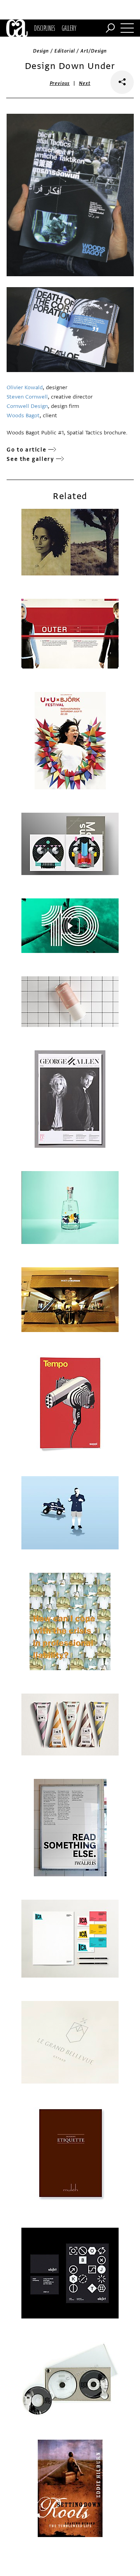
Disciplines (45, 28)
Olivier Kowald (25, 387)
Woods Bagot (23, 416)
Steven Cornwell (27, 397)
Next (85, 83)
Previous (60, 83)
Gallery (69, 28)
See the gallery (30, 459)
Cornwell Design (27, 406)
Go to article (26, 450)
